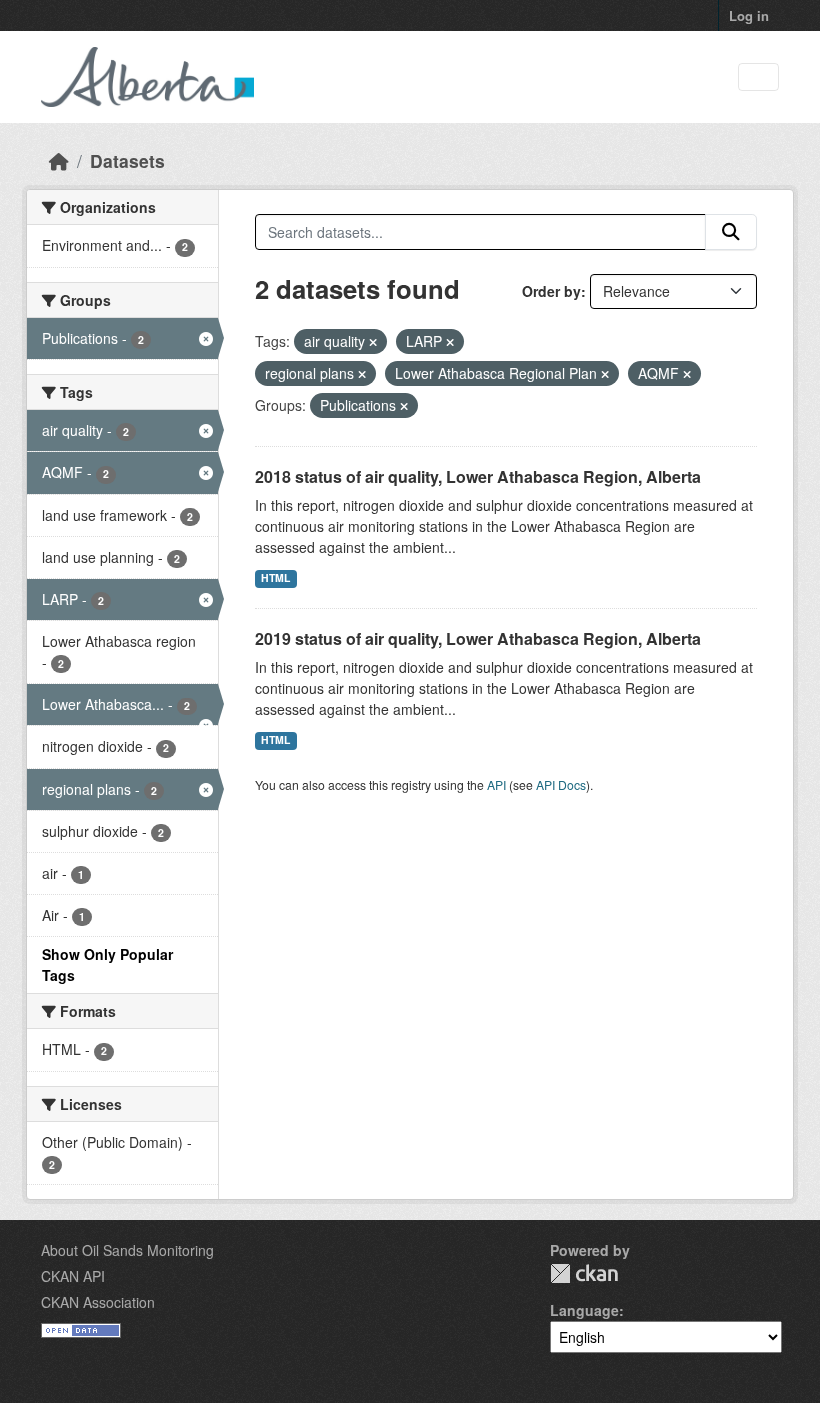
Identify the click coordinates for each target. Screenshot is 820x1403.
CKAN (584, 1273)
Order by (551, 291)
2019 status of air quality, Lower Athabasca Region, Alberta (478, 638)
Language (584, 1310)
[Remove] (373, 342)
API (496, 784)
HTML (275, 577)
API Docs (561, 784)
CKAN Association (98, 1302)
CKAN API (73, 1276)
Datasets (127, 160)
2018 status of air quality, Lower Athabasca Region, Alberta (478, 476)
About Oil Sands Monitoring (127, 1250)
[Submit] (731, 232)
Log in (749, 15)
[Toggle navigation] (758, 77)
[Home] (59, 160)
